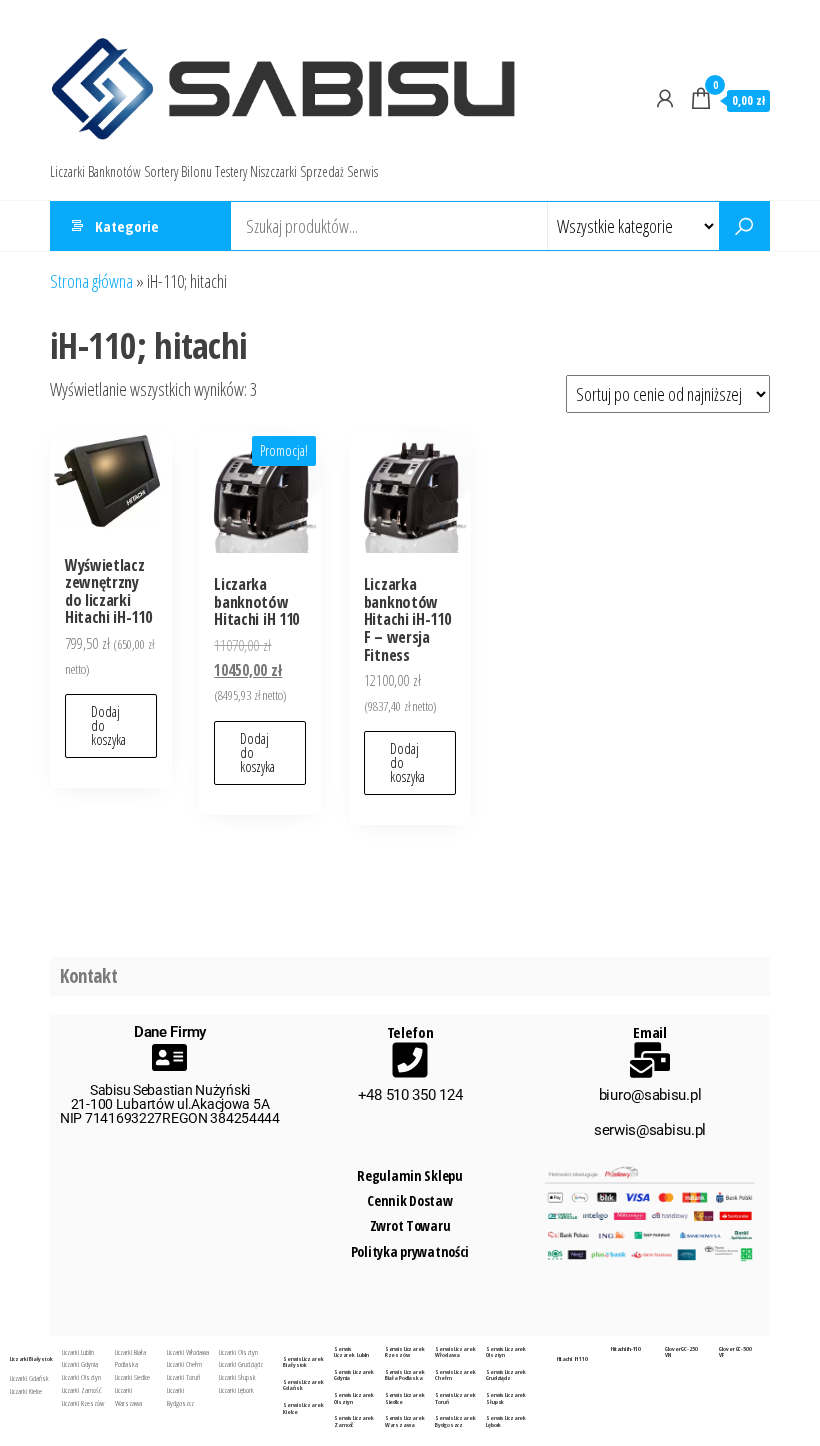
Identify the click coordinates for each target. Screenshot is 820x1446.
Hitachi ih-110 (626, 1349)
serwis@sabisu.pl (650, 1130)
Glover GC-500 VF (735, 1352)
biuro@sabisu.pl (650, 1095)
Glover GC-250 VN (681, 1352)
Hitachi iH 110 (572, 1359)
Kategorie (127, 226)
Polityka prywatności (410, 1251)
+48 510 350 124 (410, 1095)
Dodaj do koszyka (108, 725)
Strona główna (91, 281)
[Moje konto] (665, 98)
